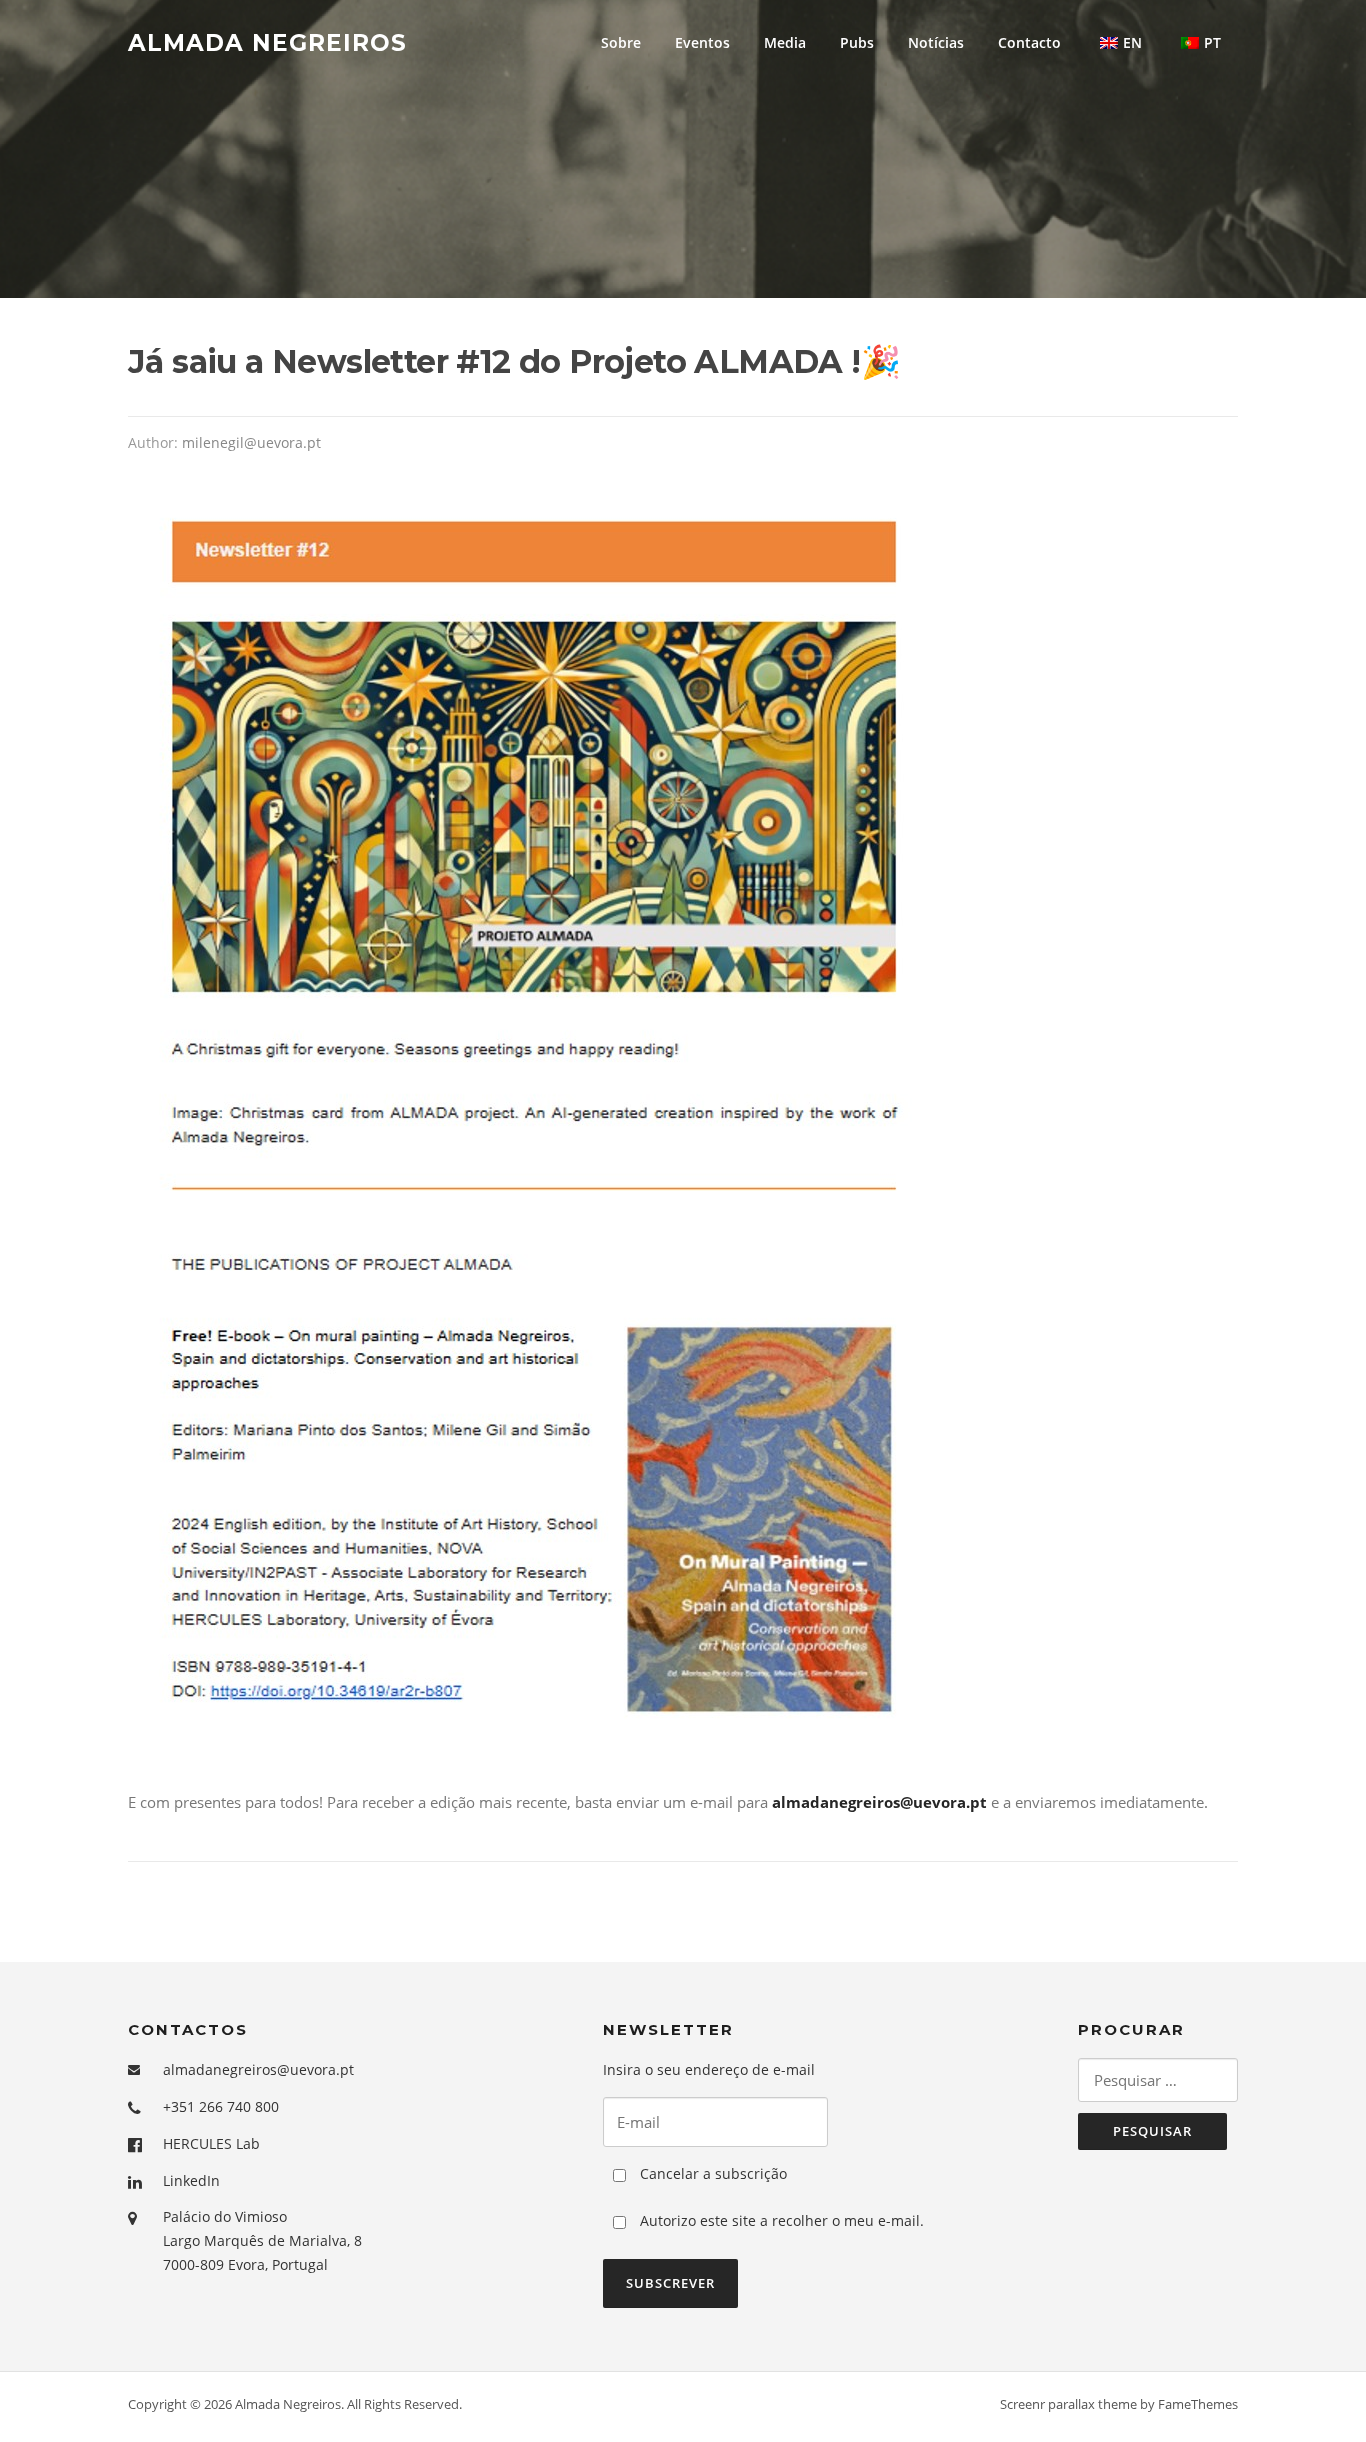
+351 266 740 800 (221, 2106)
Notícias (936, 42)
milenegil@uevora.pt (251, 442)
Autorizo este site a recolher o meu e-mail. (780, 2220)
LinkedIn (191, 2180)
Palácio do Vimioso (225, 2216)
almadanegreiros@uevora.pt (258, 2069)
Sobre (621, 42)
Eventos (702, 42)
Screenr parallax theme (1068, 2404)
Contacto (1029, 42)
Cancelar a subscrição (711, 2173)
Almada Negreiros (267, 42)
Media (785, 42)
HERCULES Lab (211, 2143)
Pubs (857, 42)
